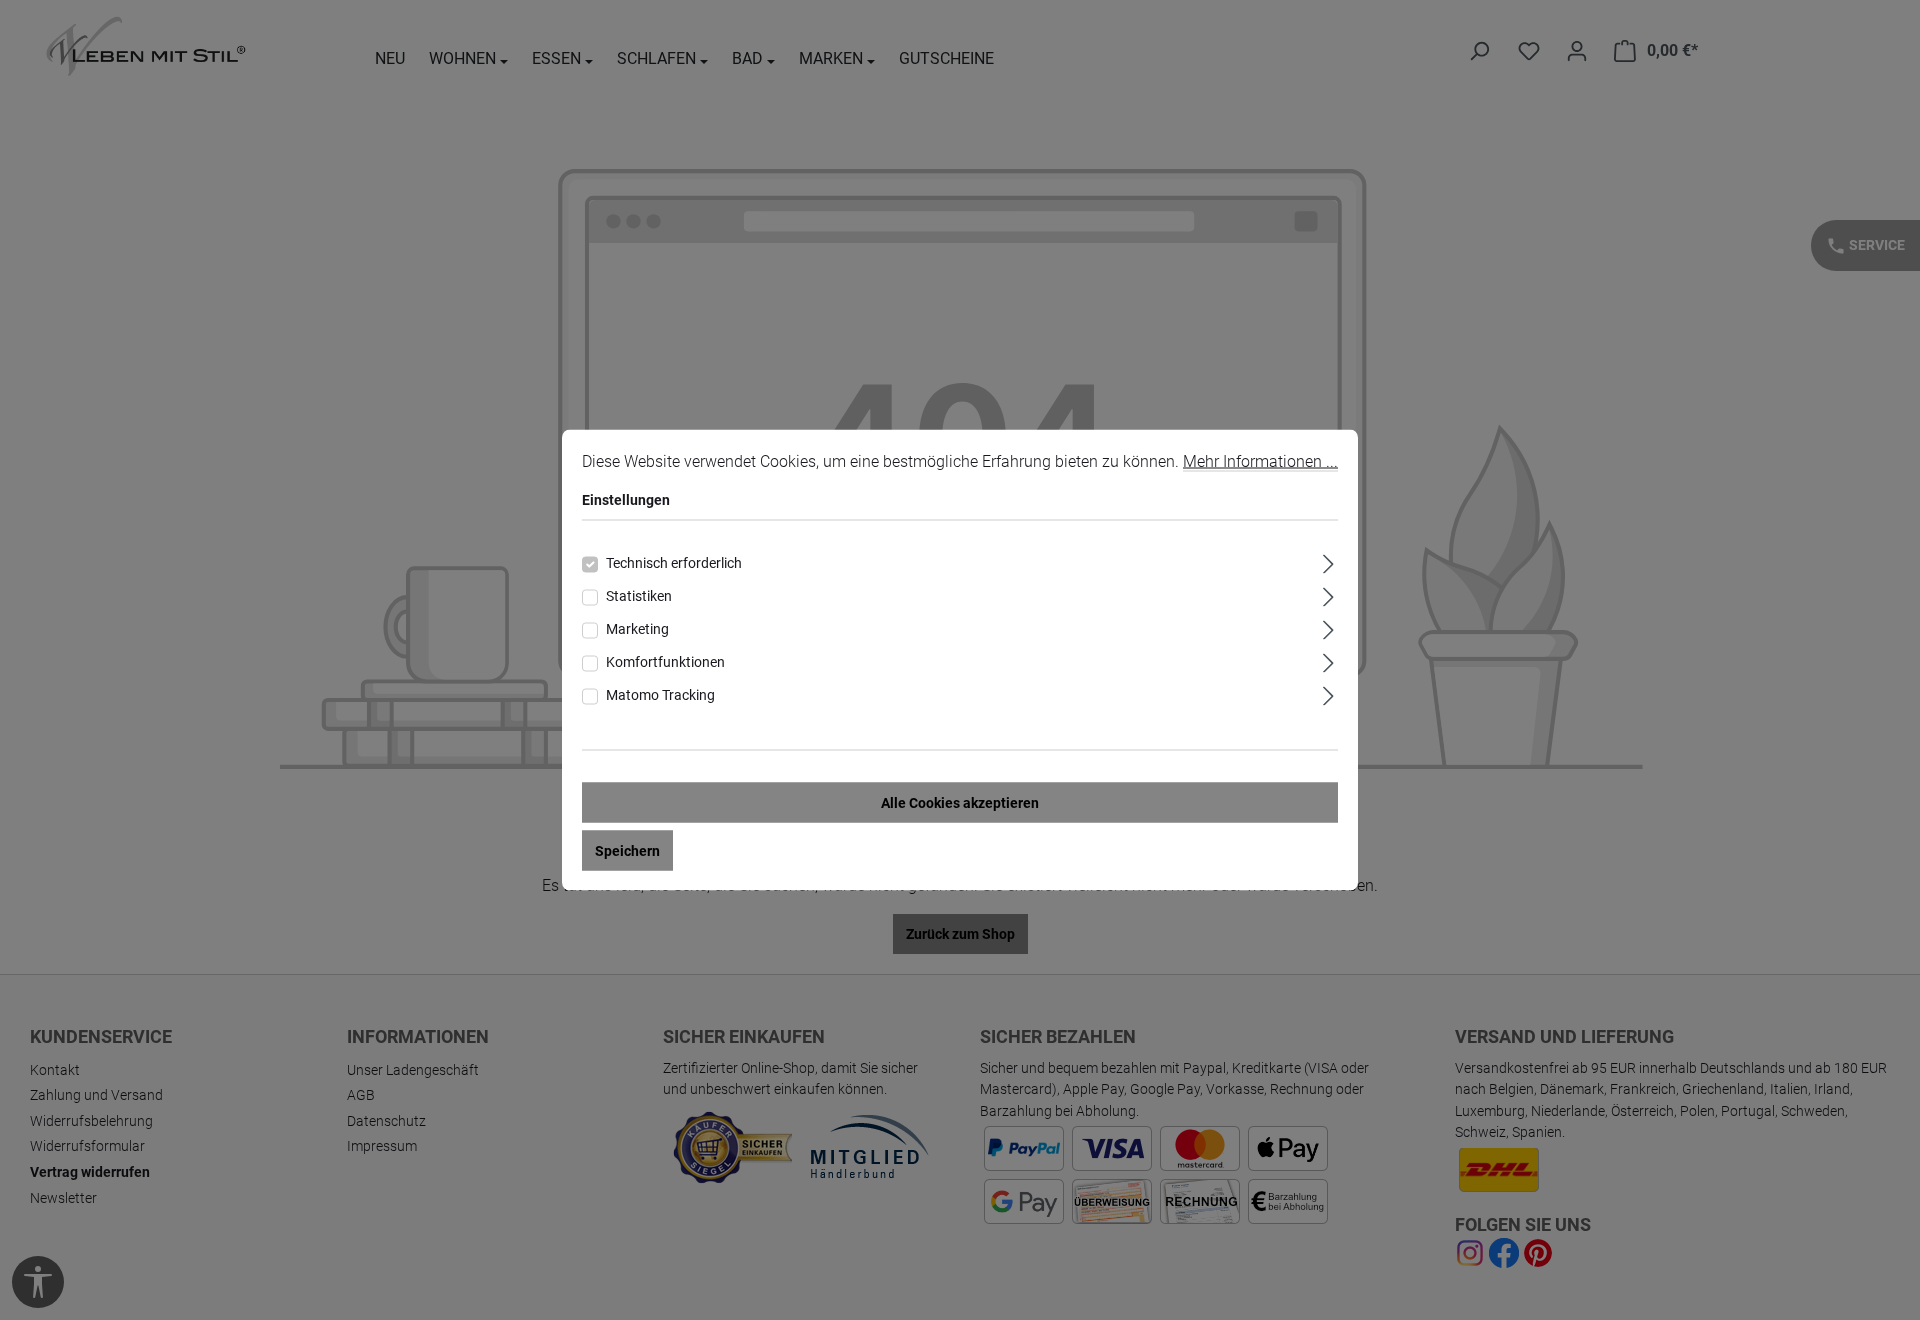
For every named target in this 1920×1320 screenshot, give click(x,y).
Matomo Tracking (660, 695)
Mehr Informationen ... (1260, 461)
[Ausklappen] (1328, 561)
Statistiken (639, 596)
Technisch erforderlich (674, 563)
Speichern (627, 851)
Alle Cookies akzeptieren (960, 803)
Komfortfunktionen (665, 662)
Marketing (637, 629)
